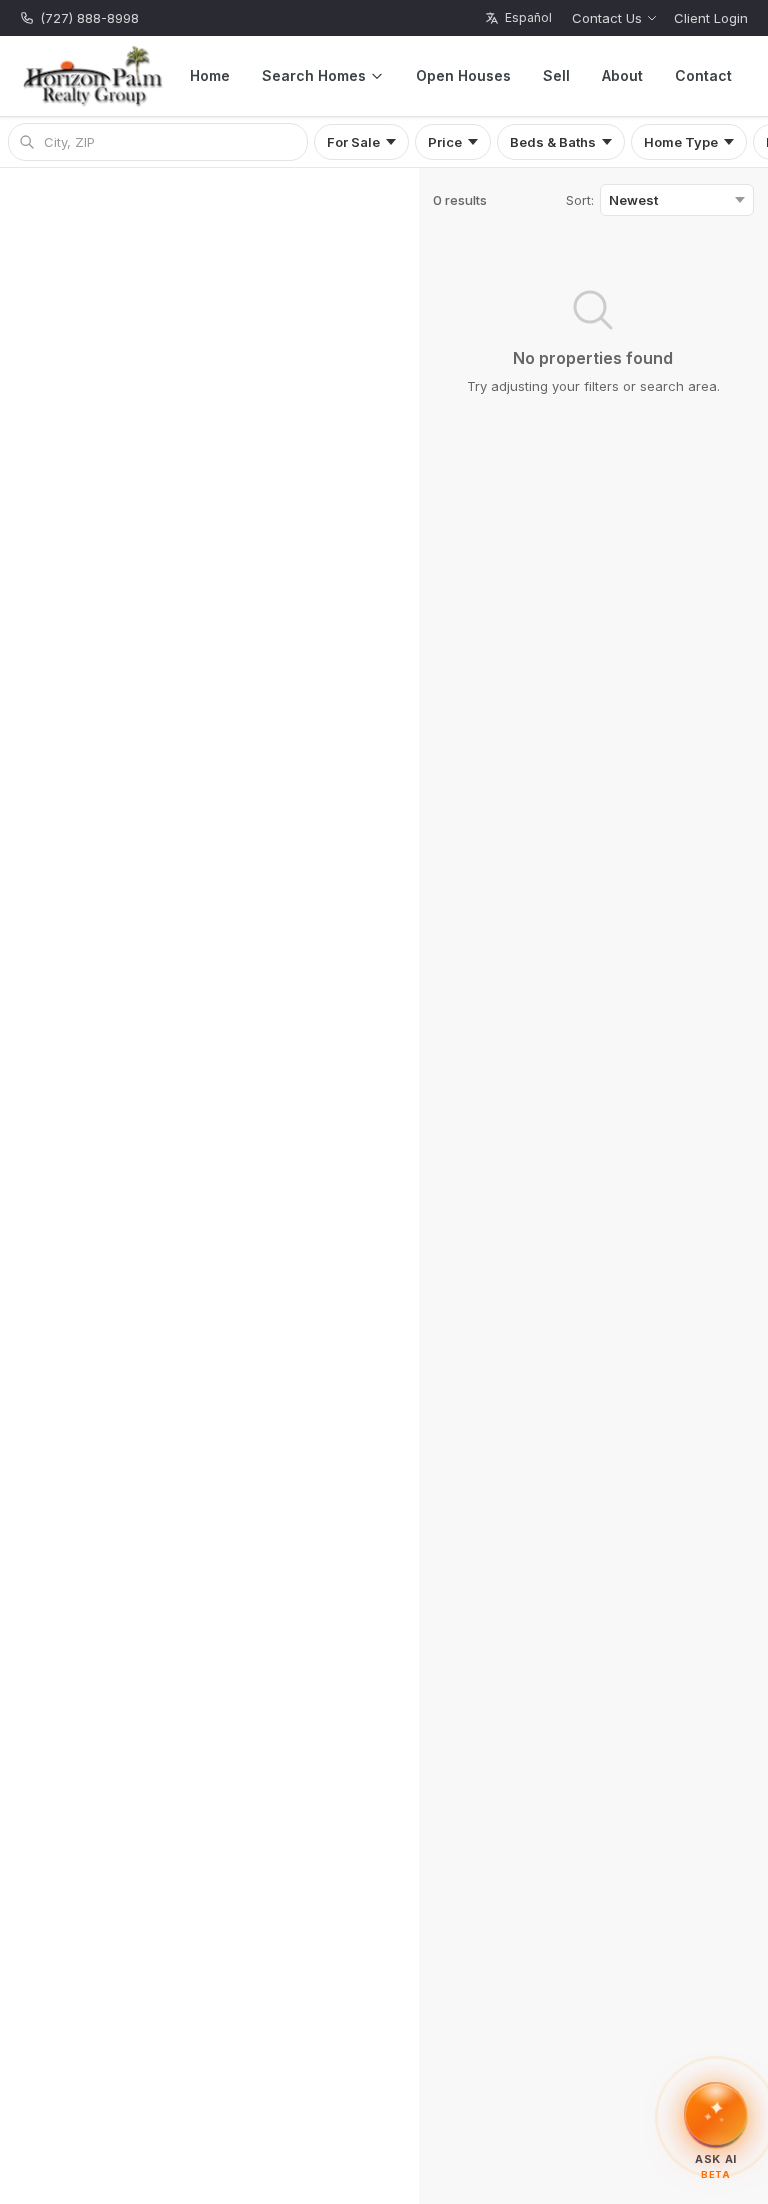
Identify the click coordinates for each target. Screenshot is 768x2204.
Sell (556, 75)
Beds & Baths (553, 142)
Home (210, 75)
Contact (703, 75)
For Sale (353, 142)
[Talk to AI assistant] (716, 2112)
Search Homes (314, 75)
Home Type (681, 142)
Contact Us (607, 18)
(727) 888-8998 (89, 18)
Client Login (711, 18)
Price (445, 142)
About (622, 75)
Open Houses (463, 75)
